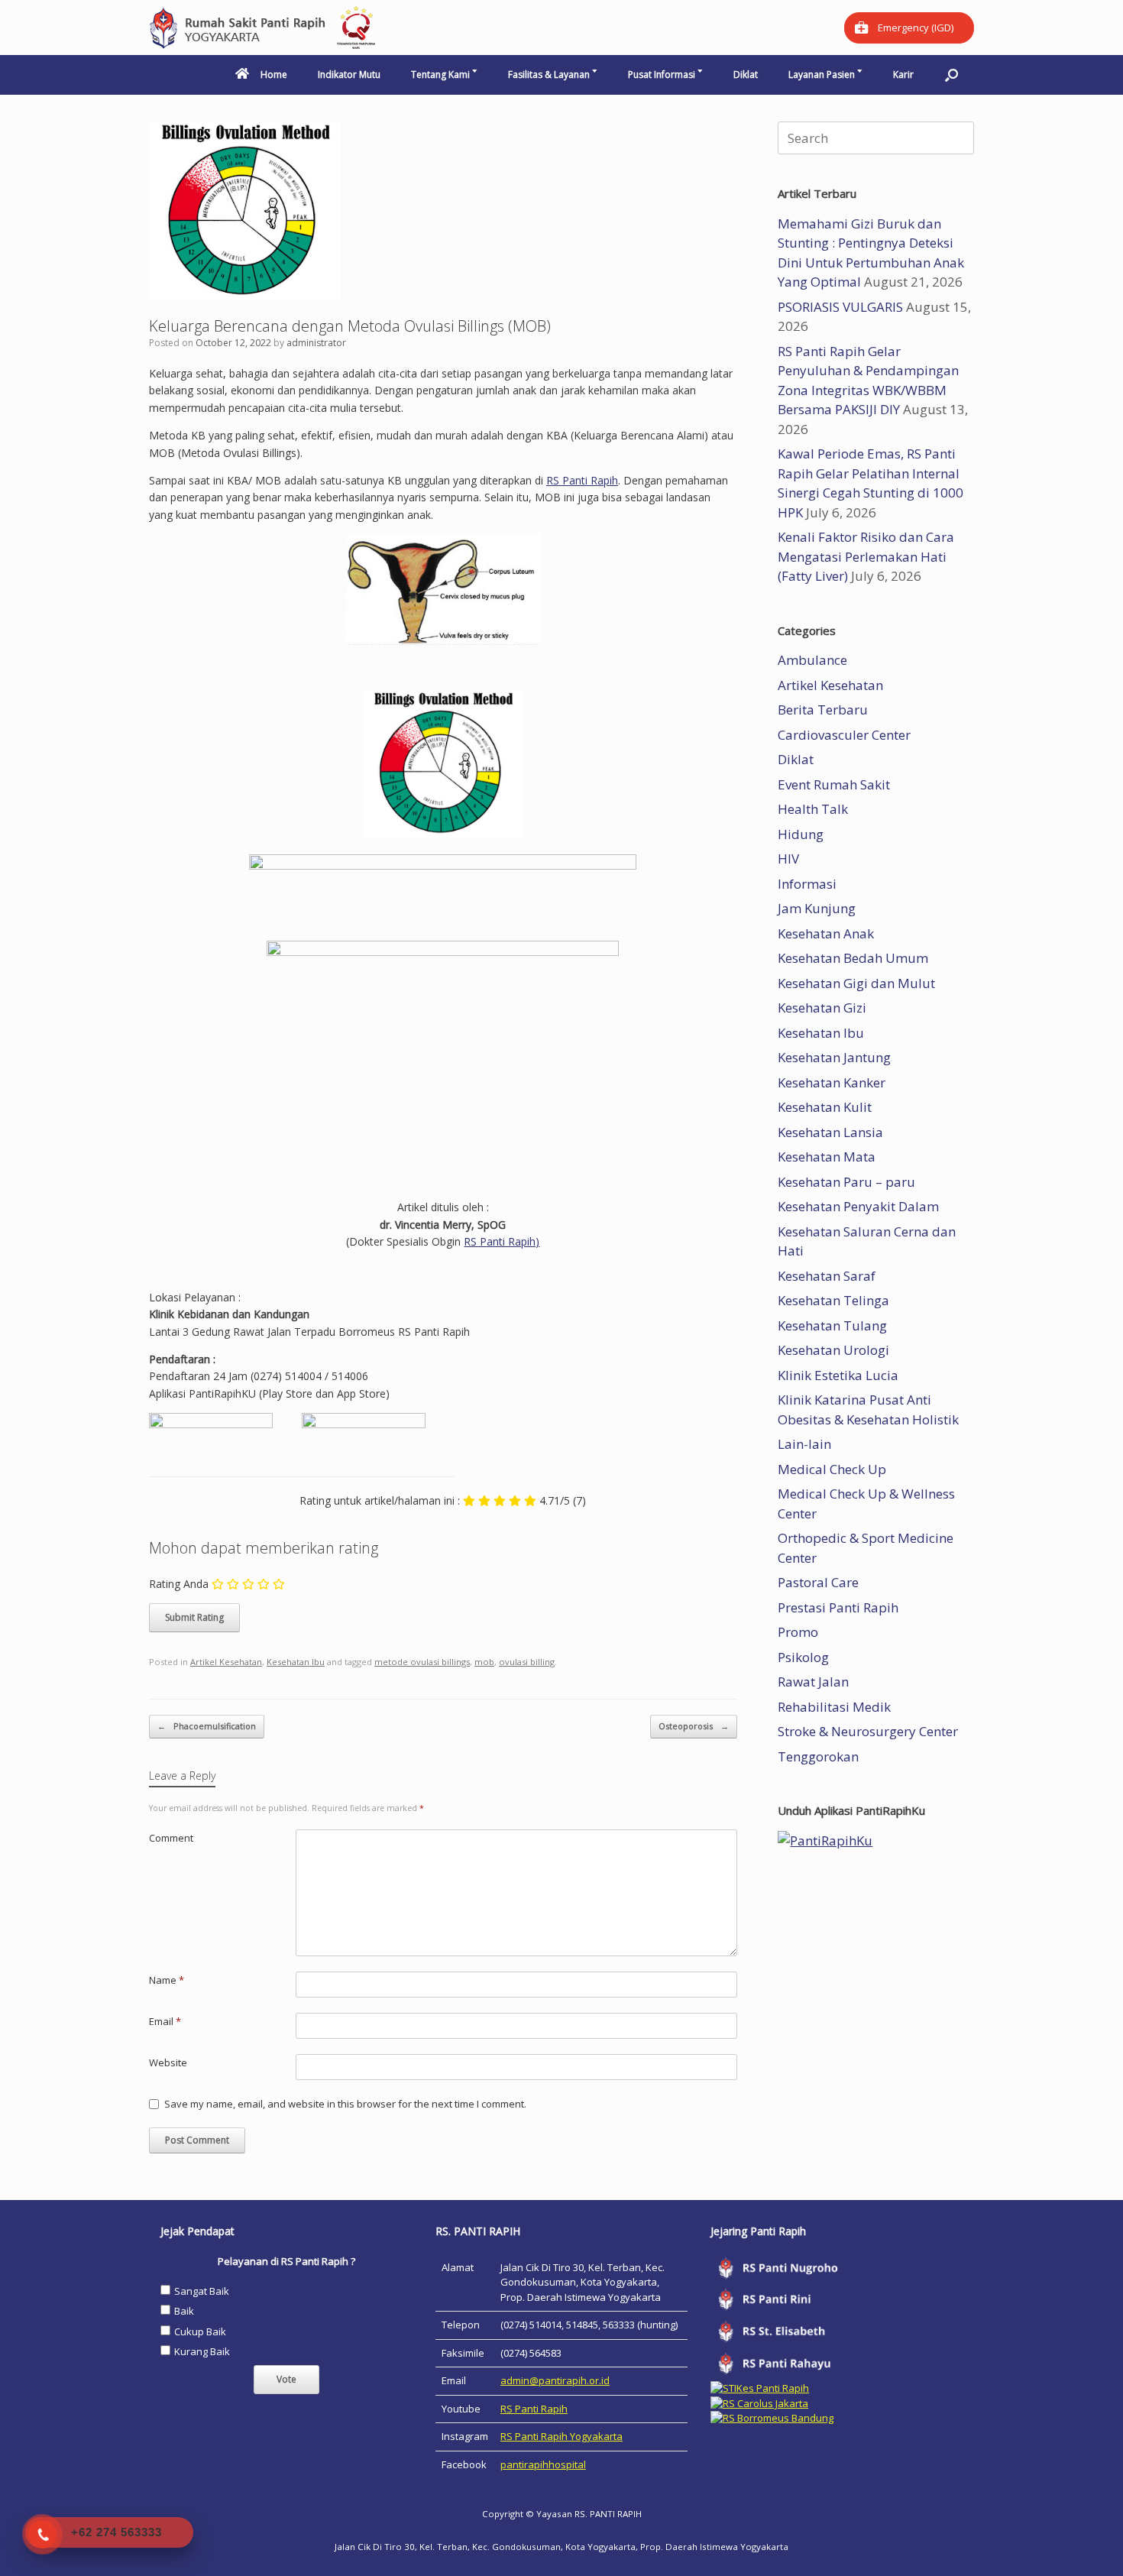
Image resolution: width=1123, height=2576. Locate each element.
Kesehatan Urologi (833, 1350)
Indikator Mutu (349, 75)
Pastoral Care (818, 1582)
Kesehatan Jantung (834, 1057)
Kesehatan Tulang (832, 1325)
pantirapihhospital (543, 2464)
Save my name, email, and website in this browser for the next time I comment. (345, 2104)
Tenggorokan (818, 1756)
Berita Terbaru (823, 710)
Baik (184, 2311)
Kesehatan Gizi (822, 1008)
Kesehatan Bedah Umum (853, 958)
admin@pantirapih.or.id (555, 2380)
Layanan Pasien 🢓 (825, 75)
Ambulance (812, 660)
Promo (798, 1632)
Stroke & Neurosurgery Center (868, 1731)
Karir (903, 75)
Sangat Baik (202, 2291)
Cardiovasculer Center (844, 735)
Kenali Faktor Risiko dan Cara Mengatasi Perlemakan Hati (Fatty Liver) (866, 556)
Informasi (807, 884)
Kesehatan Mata (827, 1157)
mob (484, 1662)
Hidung (801, 834)
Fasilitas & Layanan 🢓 (553, 75)
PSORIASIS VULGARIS (840, 307)
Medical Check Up (832, 1469)
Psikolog (803, 1657)
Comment (171, 1838)
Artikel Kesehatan (226, 1662)
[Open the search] (951, 75)
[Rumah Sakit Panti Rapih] (264, 28)
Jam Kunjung (817, 908)
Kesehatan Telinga (833, 1300)
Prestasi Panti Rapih (838, 1607)
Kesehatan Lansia (830, 1132)
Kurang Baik (202, 2351)
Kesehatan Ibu (296, 1662)
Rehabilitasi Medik (834, 1707)
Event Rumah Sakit (834, 784)
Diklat (746, 75)
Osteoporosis (694, 1726)
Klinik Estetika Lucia (838, 1375)
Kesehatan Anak (826, 933)
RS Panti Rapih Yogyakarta (561, 2436)
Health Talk (813, 809)
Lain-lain (804, 1444)
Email (165, 2021)
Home (274, 75)
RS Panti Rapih (582, 480)
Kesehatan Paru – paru (846, 1182)
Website (168, 2062)
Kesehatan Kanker (832, 1082)
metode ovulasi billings (422, 1662)
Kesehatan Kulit (825, 1107)
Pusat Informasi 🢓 (665, 75)
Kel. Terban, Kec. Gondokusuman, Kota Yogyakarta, (529, 2547)
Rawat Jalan (813, 1682)
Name (167, 1980)
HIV (788, 859)
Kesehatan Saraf (827, 1276)
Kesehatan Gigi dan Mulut (856, 983)
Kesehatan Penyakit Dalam (858, 1206)
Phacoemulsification (207, 1726)
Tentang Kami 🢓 (444, 75)
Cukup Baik (200, 2331)
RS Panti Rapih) (502, 1241)
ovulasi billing (527, 1662)
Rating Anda (179, 1584)
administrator (316, 343)
